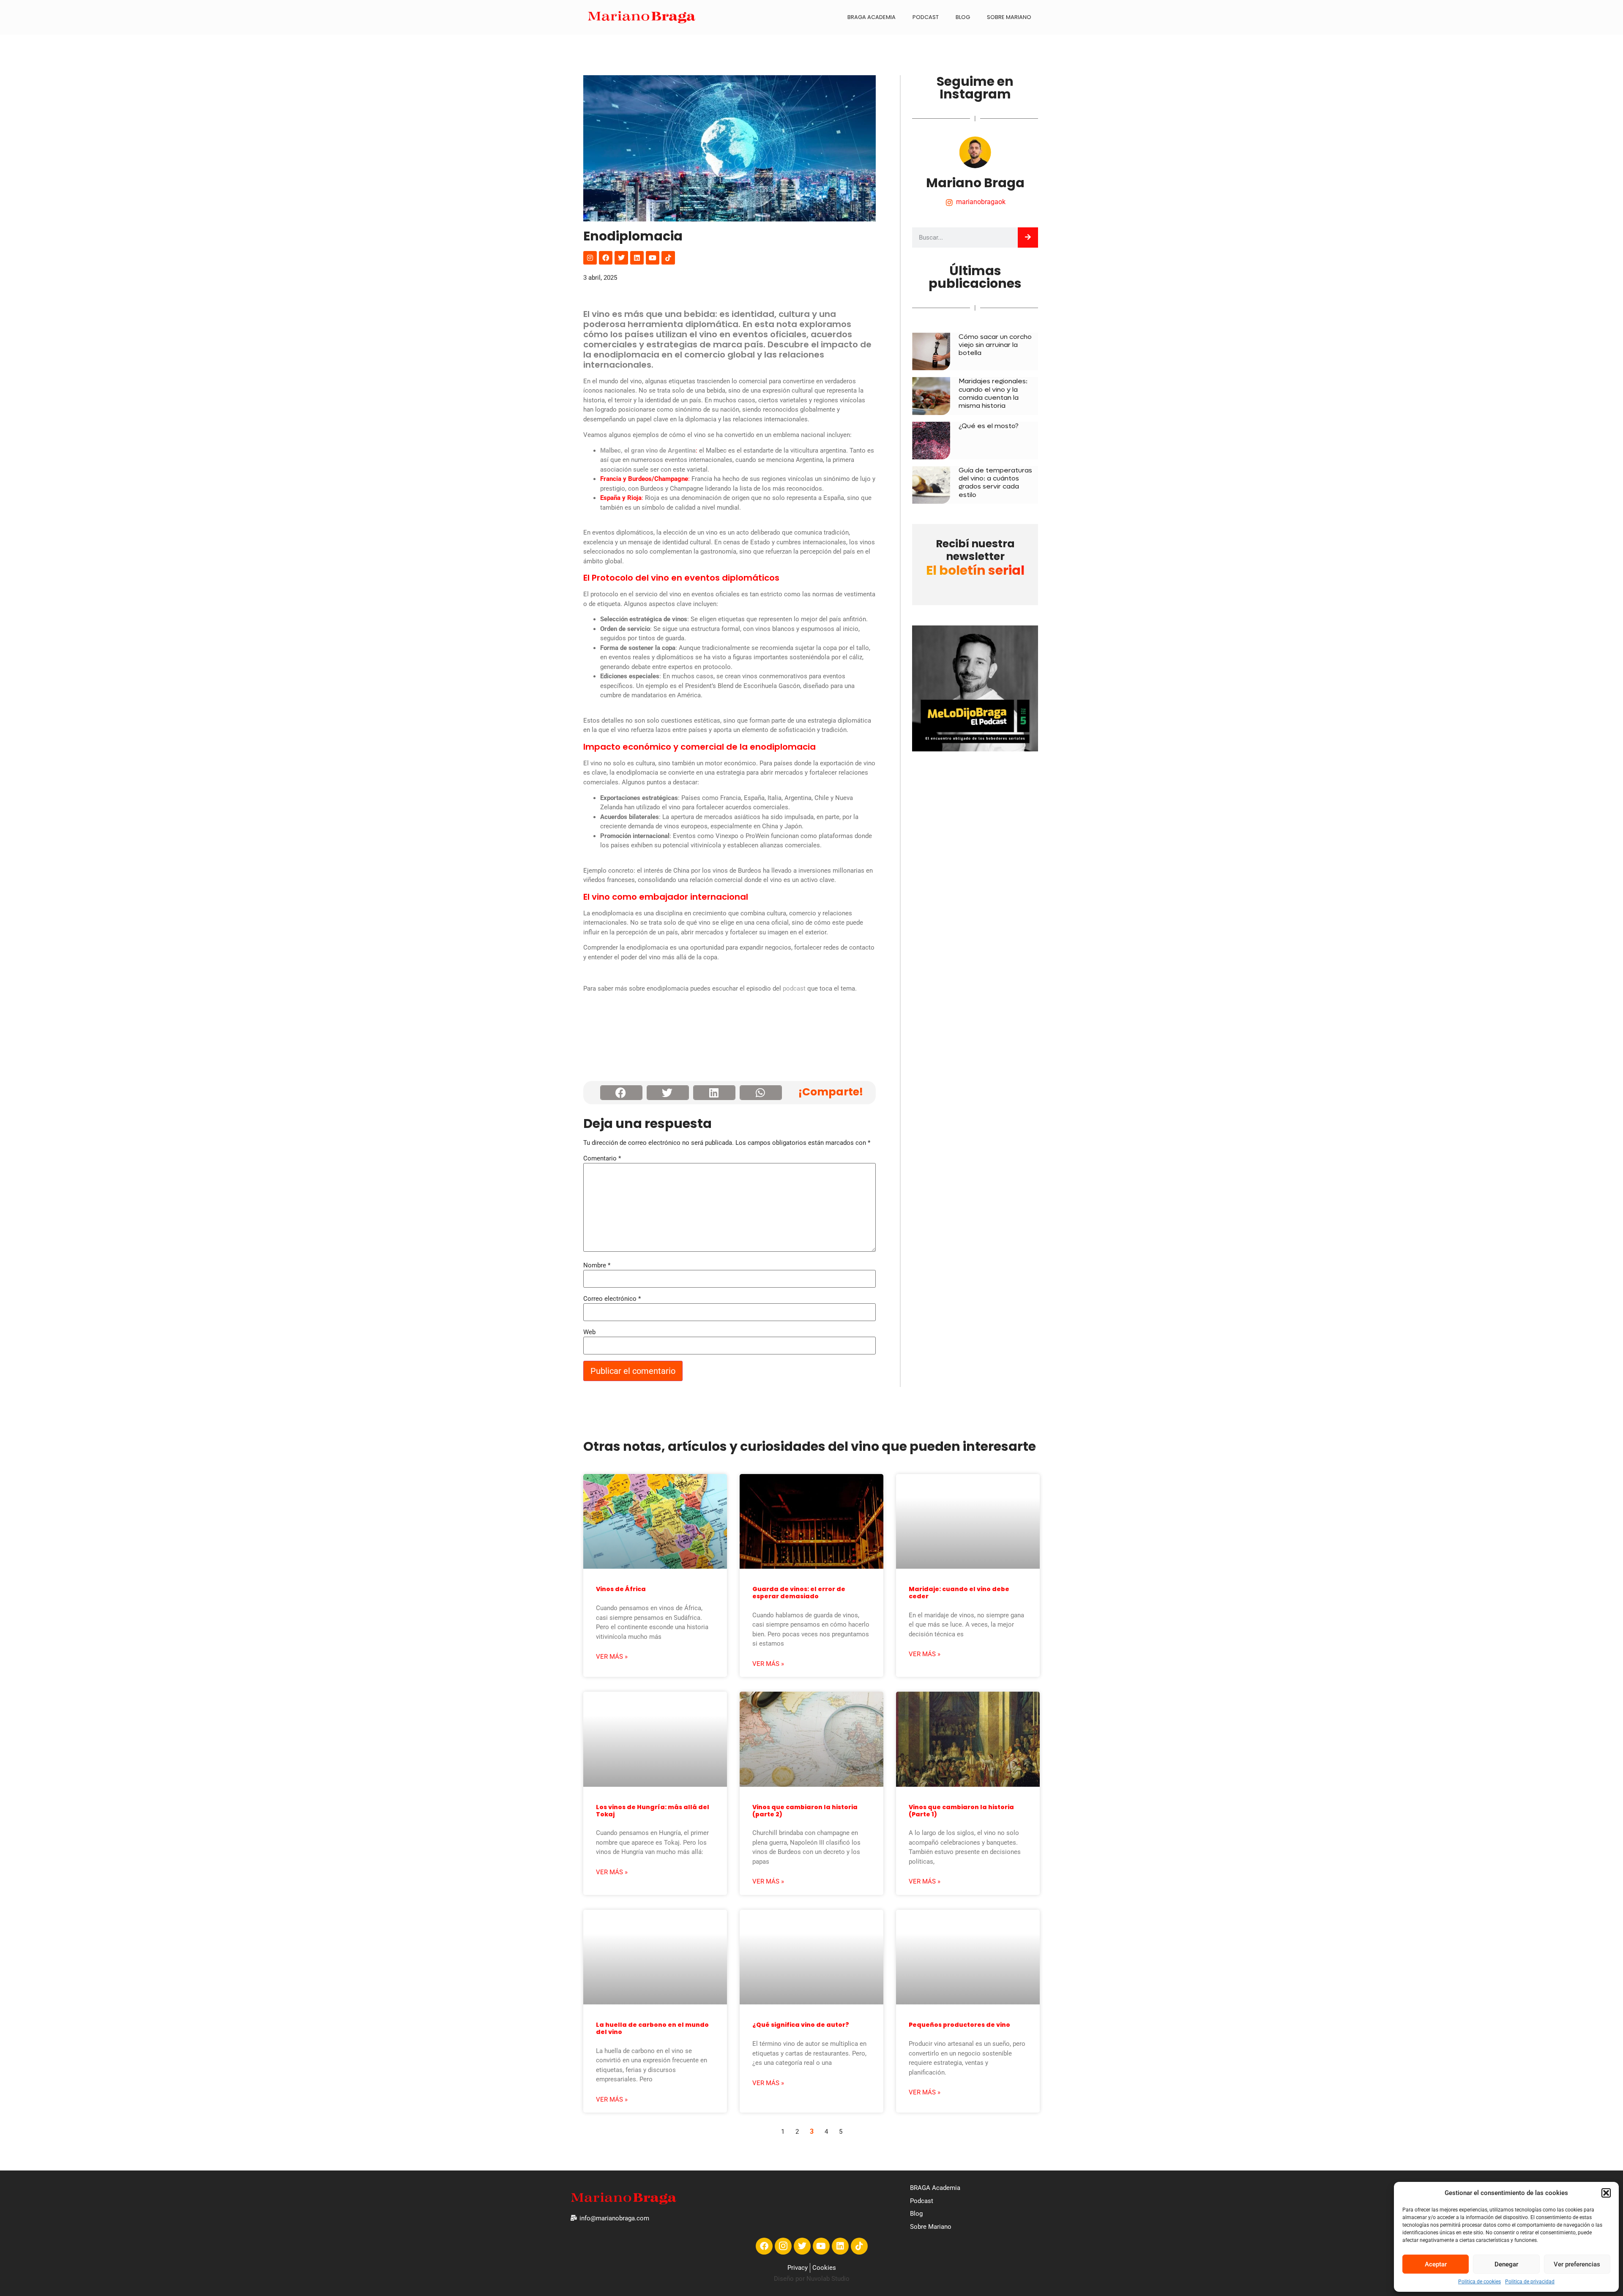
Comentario (602, 1159)
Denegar (1506, 2264)
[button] (1606, 2193)
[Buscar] (1028, 238)
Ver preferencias (1577, 2264)
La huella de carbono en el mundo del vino (652, 2028)
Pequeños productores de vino (959, 2025)
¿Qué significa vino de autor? (801, 2025)
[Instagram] (590, 258)
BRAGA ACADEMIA (872, 17)
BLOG (963, 17)
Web (589, 1332)
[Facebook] (606, 258)
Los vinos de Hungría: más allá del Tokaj (653, 1811)
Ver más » (612, 1657)
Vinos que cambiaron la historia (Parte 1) (961, 1811)
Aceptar (1436, 2264)
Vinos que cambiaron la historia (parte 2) (805, 1811)
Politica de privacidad (1530, 2282)
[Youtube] (653, 258)
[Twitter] (621, 258)
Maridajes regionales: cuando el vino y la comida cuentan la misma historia (993, 393)
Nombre (597, 1265)
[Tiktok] (668, 258)
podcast (794, 988)
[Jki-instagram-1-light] (783, 2246)
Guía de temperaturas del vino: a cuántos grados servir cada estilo (995, 482)
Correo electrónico (612, 1299)
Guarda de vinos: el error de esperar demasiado (799, 1593)
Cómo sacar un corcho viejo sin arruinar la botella (995, 345)
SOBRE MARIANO (1009, 17)
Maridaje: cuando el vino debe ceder (959, 1593)
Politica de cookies (1480, 2282)
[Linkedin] (637, 258)
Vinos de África (621, 1589)
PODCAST (926, 17)
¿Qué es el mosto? (989, 426)
